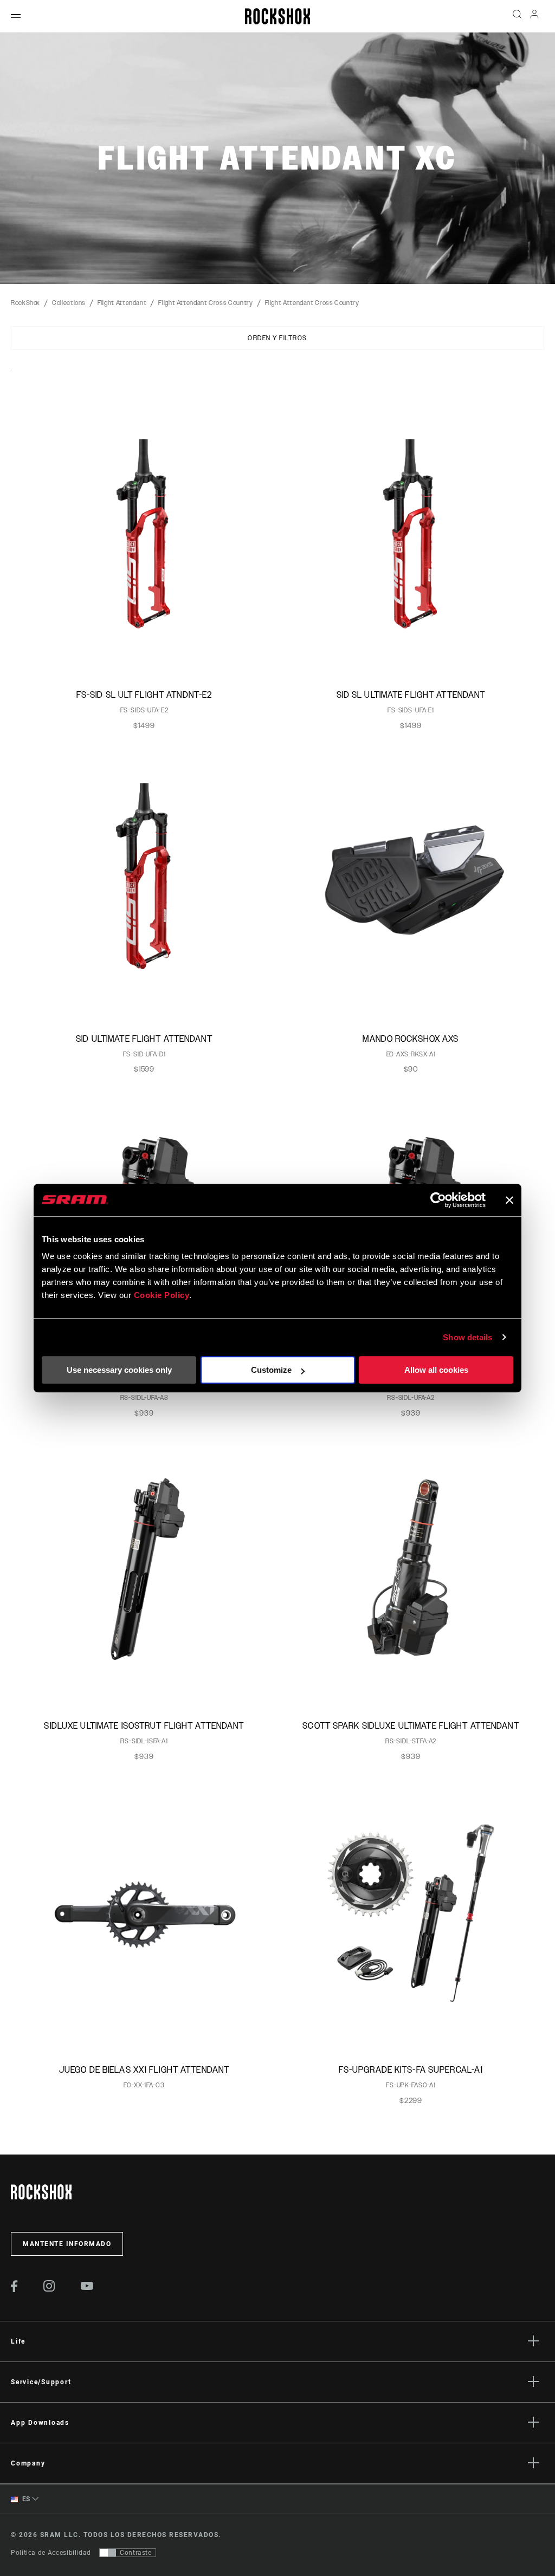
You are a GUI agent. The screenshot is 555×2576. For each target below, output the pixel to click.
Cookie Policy (162, 1295)
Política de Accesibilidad (51, 2553)
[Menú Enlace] (16, 17)
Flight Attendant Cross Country (205, 303)
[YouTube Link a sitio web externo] (87, 2287)
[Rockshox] (277, 16)
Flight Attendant (122, 303)
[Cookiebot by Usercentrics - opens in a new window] (438, 1200)
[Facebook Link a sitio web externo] (14, 2289)
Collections (69, 303)
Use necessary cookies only (119, 1370)
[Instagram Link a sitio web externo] (49, 2289)
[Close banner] (509, 1200)
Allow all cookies (436, 1370)
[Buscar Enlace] (517, 16)
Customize (271, 1370)
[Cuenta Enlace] (534, 17)
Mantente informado (67, 2244)
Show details (467, 1337)
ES (25, 2499)
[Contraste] (108, 2553)
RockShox (25, 303)
